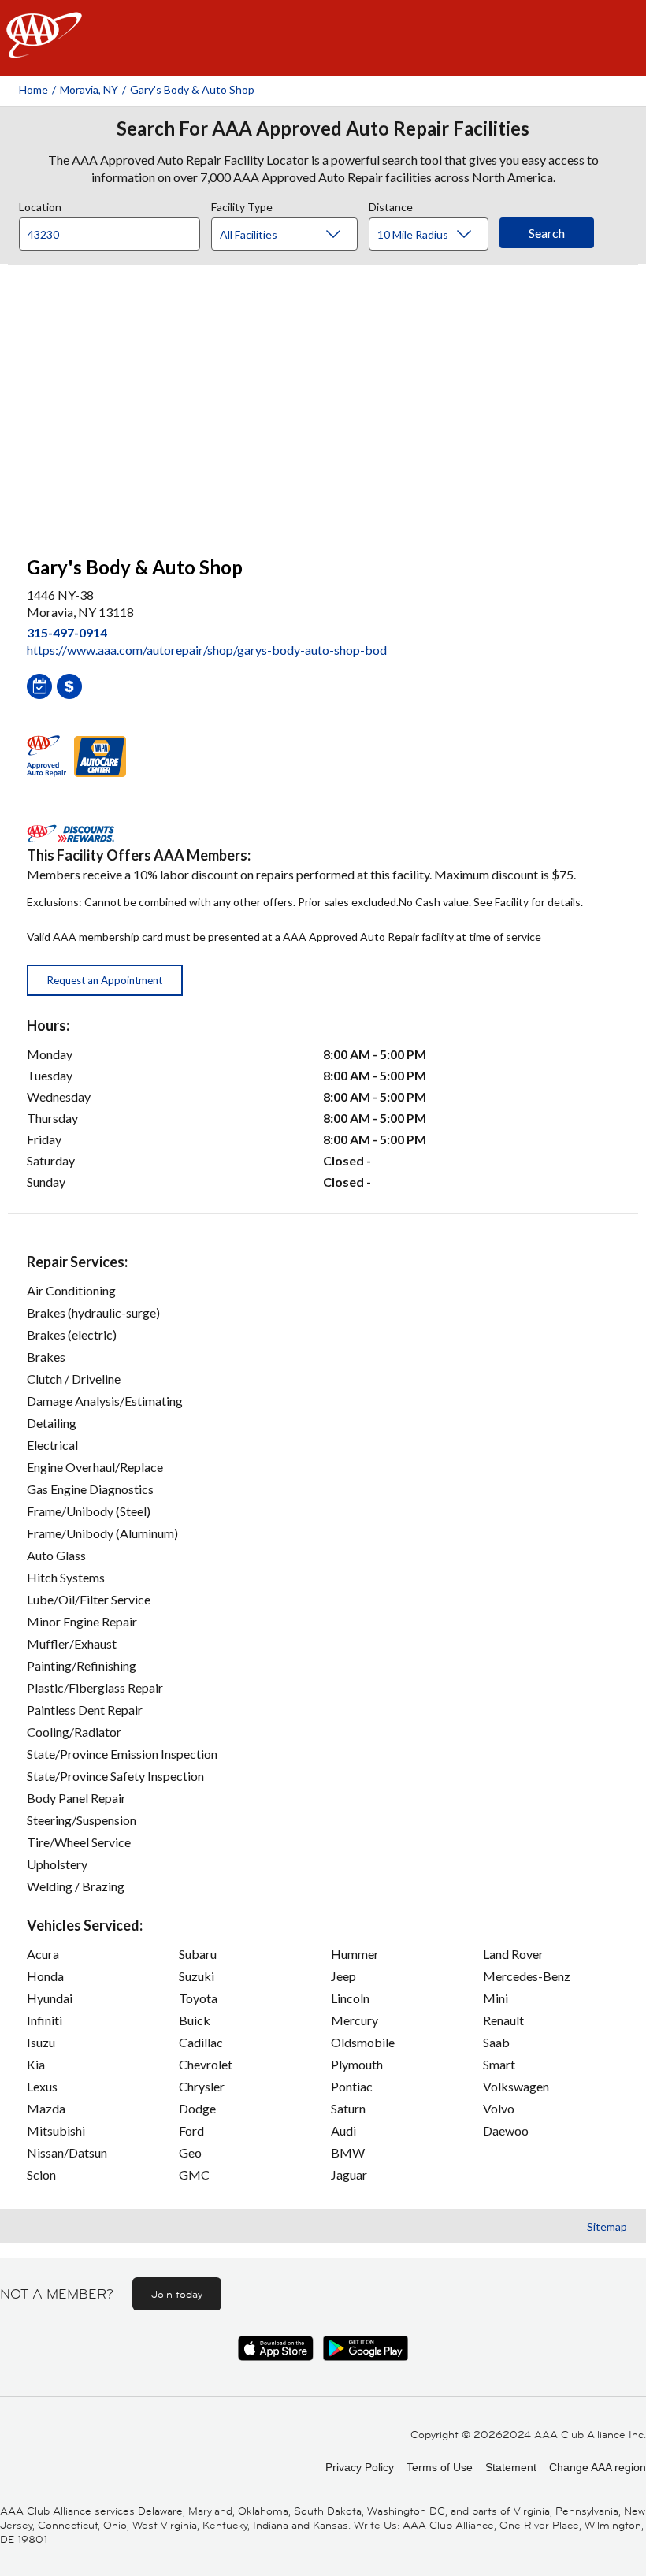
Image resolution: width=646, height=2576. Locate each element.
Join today (177, 2294)
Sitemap (607, 2227)
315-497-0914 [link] (67, 632)
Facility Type (242, 205)
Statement (511, 2467)
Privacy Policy (360, 2467)
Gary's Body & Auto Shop (192, 89)
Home (33, 89)
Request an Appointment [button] (105, 980)
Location (40, 205)
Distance (391, 205)
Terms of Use (440, 2467)
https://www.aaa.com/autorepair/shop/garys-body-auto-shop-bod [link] (207, 650)
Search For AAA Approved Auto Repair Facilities (323, 128)
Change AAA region (598, 2467)
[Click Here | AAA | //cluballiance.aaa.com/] (44, 48)
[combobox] (115, 230)
